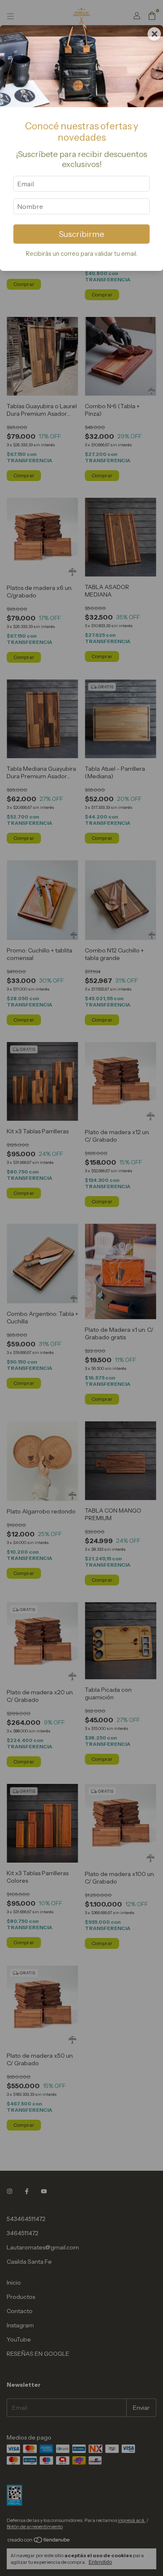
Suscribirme (81, 234)
